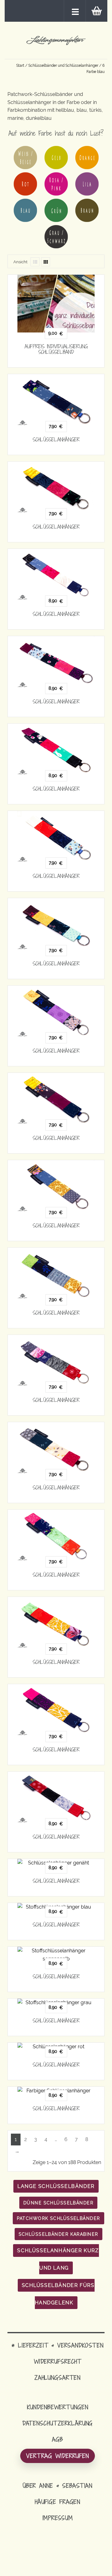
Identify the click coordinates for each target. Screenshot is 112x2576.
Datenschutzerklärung (58, 2423)
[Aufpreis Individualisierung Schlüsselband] (56, 304)
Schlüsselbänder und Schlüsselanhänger (63, 66)
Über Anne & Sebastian (58, 2486)
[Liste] (35, 262)
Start (20, 66)
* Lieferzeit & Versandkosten (58, 2345)
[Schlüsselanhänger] (56, 400)
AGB (58, 2439)
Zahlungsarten (58, 2377)
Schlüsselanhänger (56, 440)
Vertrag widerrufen (58, 2456)
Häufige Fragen (58, 2502)
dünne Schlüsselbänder (58, 2203)
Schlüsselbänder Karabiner (58, 2234)
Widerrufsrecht (58, 2361)
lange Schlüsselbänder (56, 2186)
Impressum (58, 2518)
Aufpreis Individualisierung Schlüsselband (56, 349)
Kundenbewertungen (58, 2407)
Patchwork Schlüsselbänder (58, 2218)
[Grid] (46, 262)
